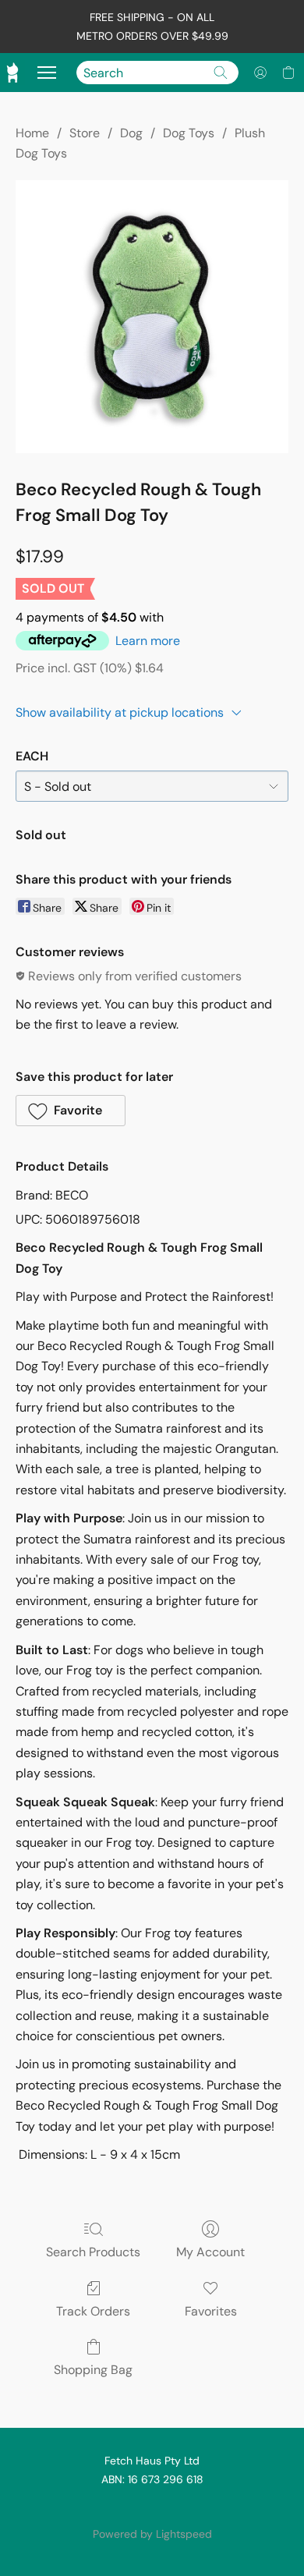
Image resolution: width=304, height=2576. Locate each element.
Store (85, 133)
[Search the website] (221, 73)
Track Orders (93, 2311)
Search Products (93, 2252)
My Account (210, 2252)
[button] (260, 73)
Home (32, 133)
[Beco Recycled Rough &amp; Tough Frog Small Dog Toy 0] (152, 317)
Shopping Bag (93, 2370)
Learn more (148, 641)
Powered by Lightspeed (152, 2534)
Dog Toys (189, 133)
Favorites (211, 2311)
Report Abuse (152, 2507)
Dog (131, 133)
